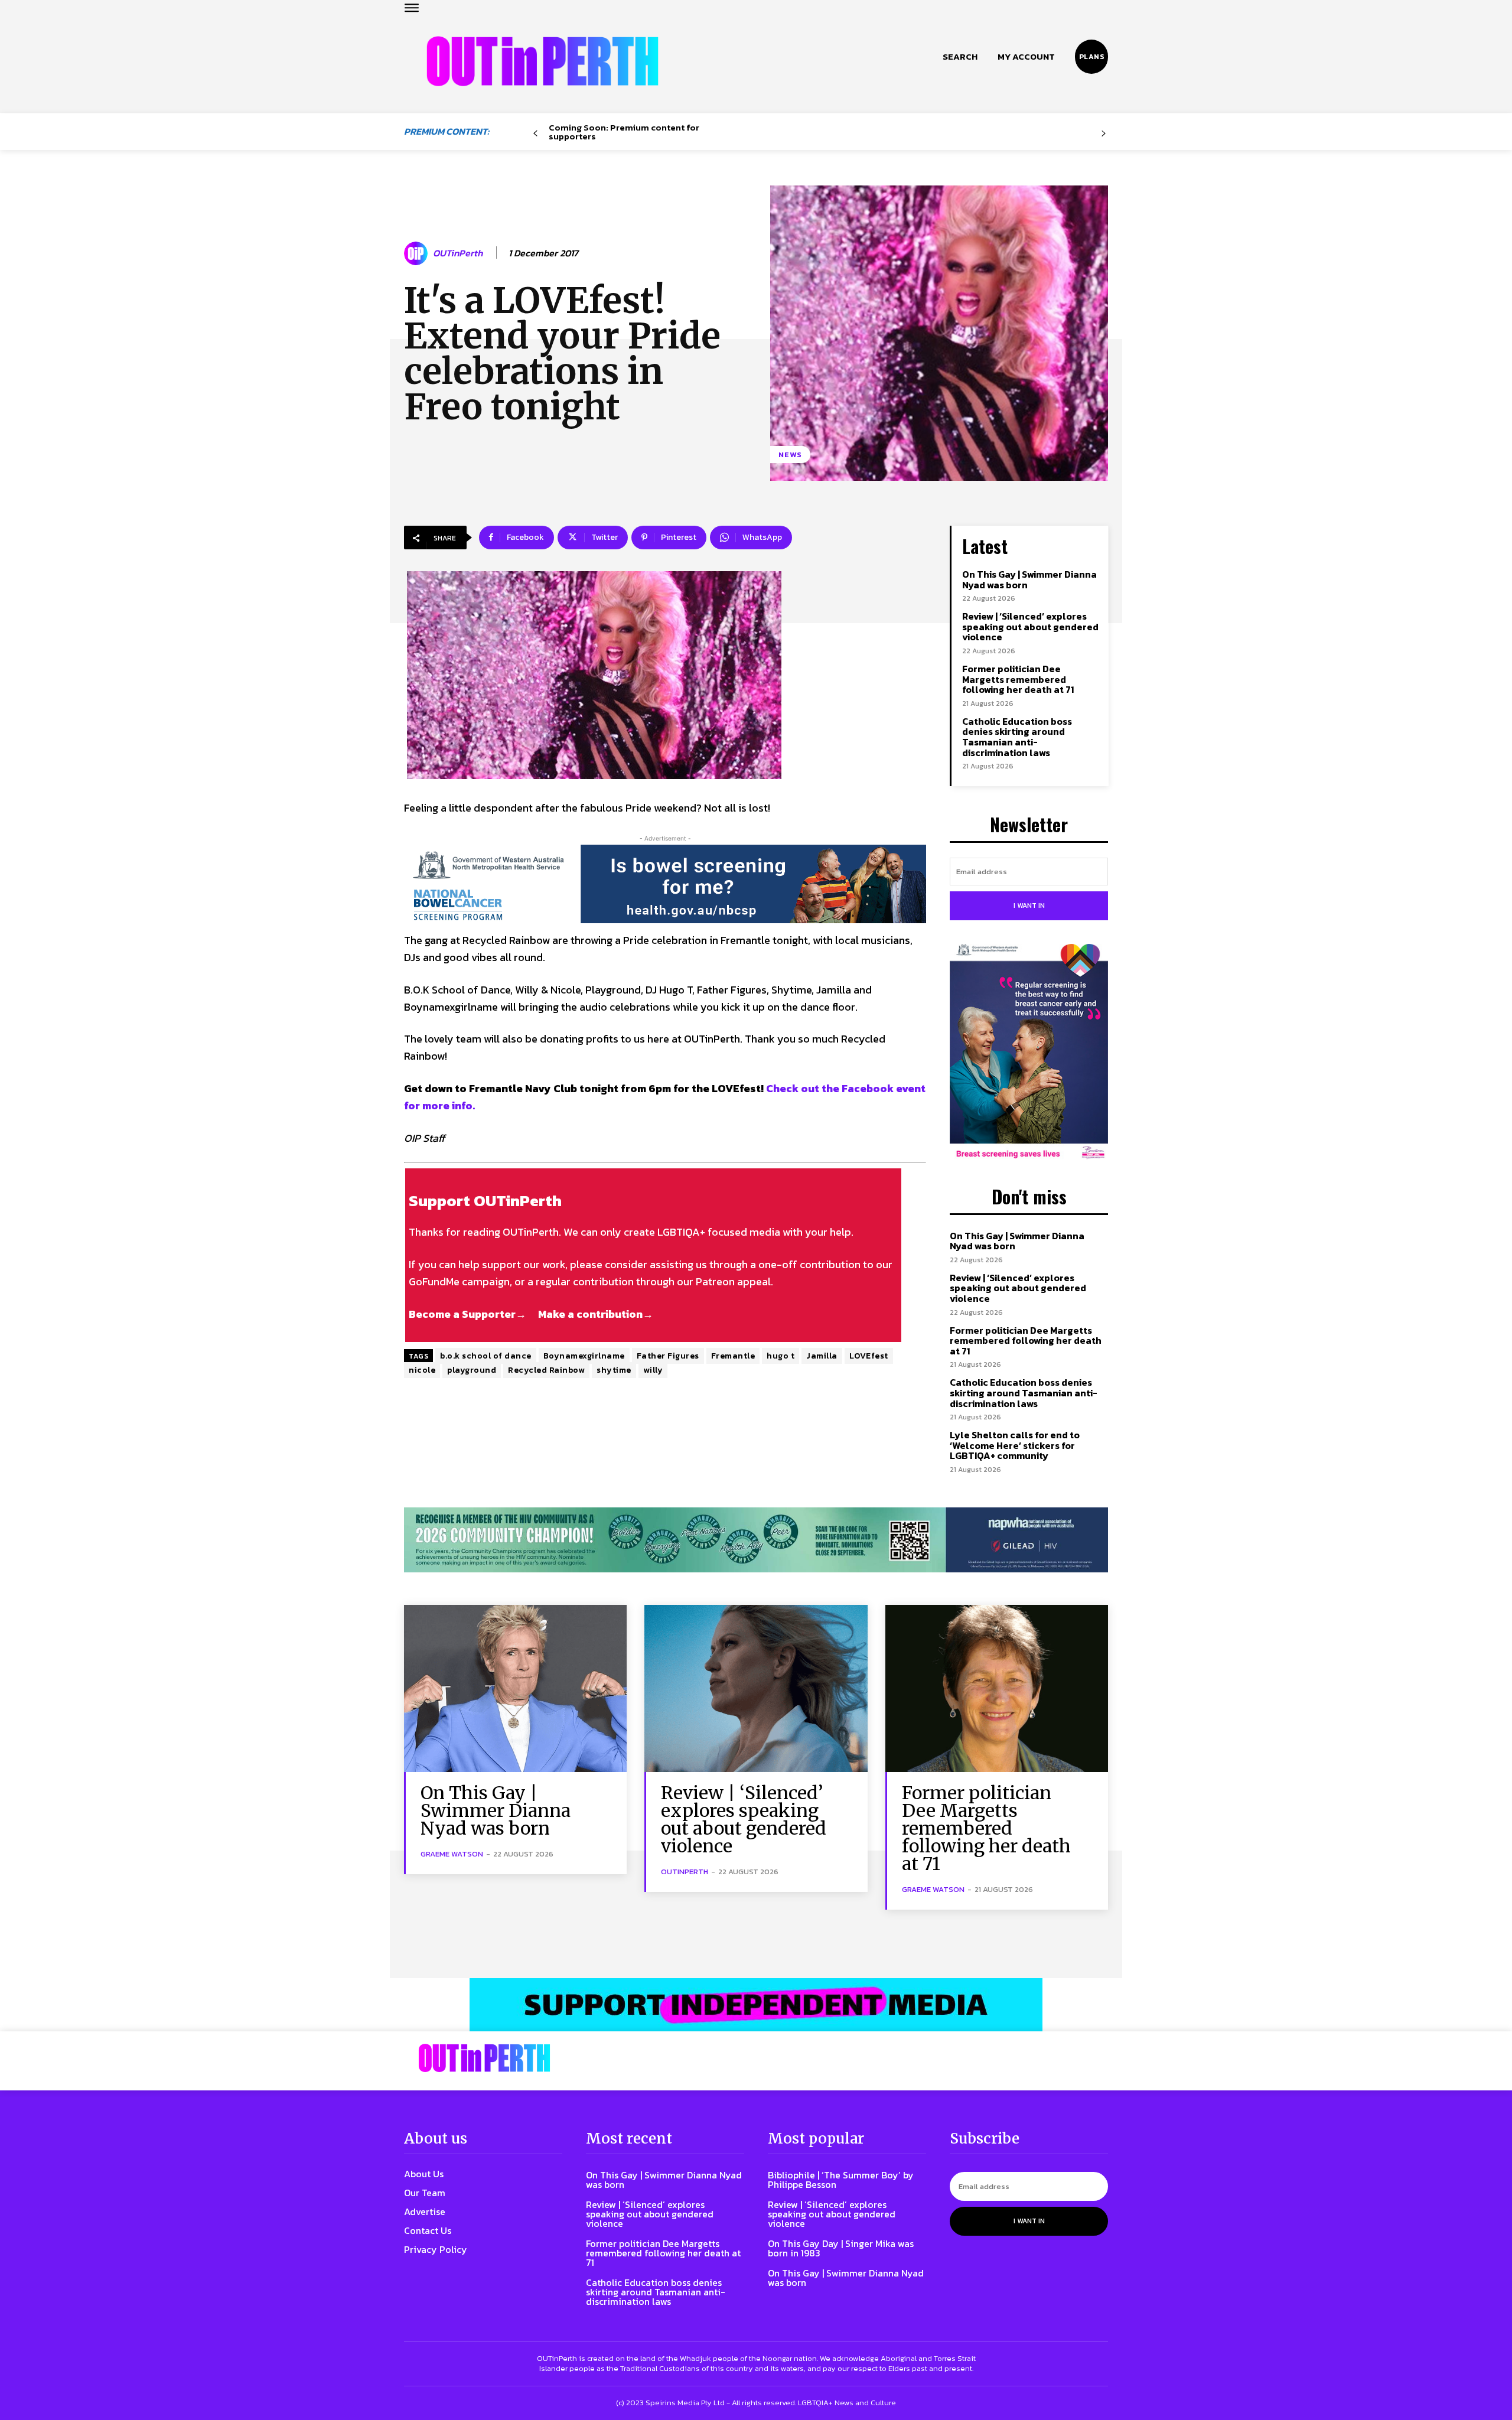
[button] (960, 57)
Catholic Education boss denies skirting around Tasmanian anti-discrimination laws (1017, 737)
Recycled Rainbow (546, 1370)
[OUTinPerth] (418, 253)
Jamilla (822, 1356)
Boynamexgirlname (584, 1356)
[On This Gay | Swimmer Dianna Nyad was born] (515, 1688)
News (790, 455)
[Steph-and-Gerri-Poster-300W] (1029, 1053)
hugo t (781, 1356)
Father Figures (668, 1356)
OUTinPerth (458, 253)
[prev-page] (535, 134)
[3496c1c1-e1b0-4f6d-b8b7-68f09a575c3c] (756, 1540)
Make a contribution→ (596, 1314)
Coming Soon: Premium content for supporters (624, 132)
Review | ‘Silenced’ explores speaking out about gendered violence (1030, 626)
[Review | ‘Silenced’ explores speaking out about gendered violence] (756, 1688)
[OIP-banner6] (756, 2005)
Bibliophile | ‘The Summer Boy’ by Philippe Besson (841, 2180)
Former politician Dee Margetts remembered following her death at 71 (1018, 679)
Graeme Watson (452, 1854)
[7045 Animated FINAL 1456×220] (665, 884)
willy (653, 1370)
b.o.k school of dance (486, 1356)
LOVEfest (869, 1356)
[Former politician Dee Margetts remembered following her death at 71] (997, 1688)
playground (472, 1370)
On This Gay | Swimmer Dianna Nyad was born (1029, 579)
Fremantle (733, 1356)
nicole (422, 1370)
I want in (1029, 906)
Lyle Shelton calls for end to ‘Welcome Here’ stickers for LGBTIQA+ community (1015, 1445)
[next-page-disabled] (1104, 134)
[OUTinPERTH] (542, 61)
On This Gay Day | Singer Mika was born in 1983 (841, 2248)
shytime (614, 1370)
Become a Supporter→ (467, 1314)
